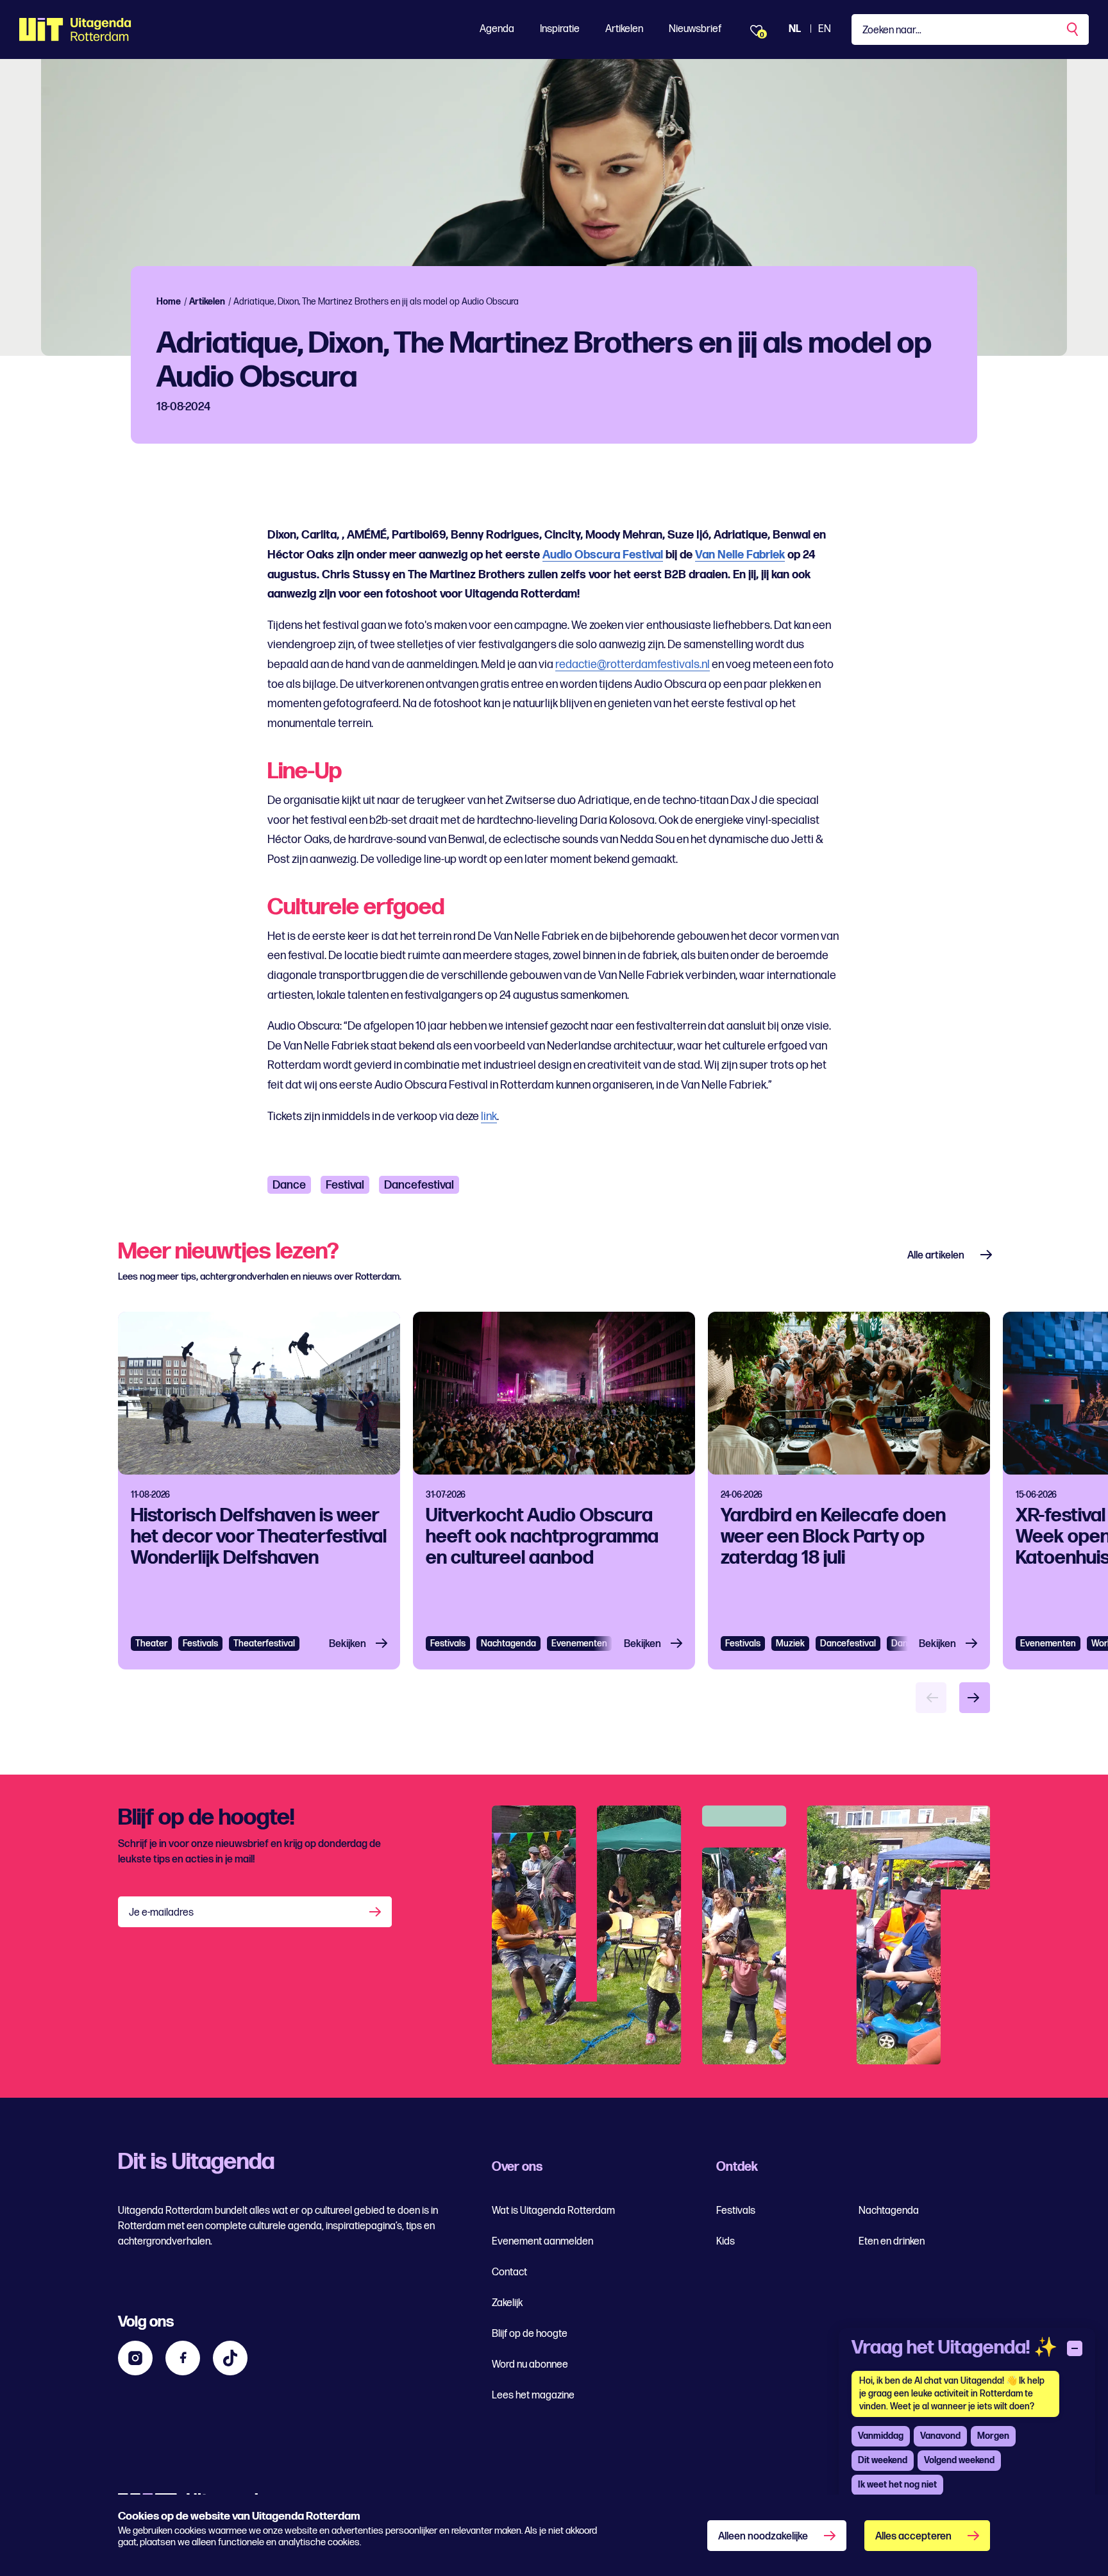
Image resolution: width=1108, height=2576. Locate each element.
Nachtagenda (508, 1643)
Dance (289, 1185)
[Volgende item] (975, 1698)
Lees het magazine (533, 2396)
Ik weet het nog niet (897, 2485)
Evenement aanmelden (542, 2242)
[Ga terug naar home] (75, 29)
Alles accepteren (913, 2537)
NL (795, 29)
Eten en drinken (892, 2242)
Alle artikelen (936, 1256)
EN (825, 29)
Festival (345, 1185)
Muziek (790, 1643)
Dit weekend (883, 2460)
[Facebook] (183, 2358)
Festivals (200, 1643)
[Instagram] (135, 2358)
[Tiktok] (230, 2358)
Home (169, 302)
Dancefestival (419, 1185)
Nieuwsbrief (695, 29)
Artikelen (624, 29)
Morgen (993, 2436)
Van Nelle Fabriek (740, 555)
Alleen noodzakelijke (763, 2537)
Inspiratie (560, 29)
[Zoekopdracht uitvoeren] (1073, 29)
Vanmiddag (881, 2436)
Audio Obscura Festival (603, 555)
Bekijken (348, 1644)
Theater (151, 1643)
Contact (509, 2272)
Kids (726, 2242)
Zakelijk (507, 2303)
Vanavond (940, 2436)
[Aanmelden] (376, 1912)
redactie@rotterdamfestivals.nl (633, 665)
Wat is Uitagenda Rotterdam (553, 2211)
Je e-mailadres (161, 1913)
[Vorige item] (931, 1698)
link (489, 1117)
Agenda (497, 29)
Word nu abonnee (530, 2365)
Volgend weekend (959, 2460)
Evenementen (1048, 1643)
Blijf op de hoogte (530, 2334)
